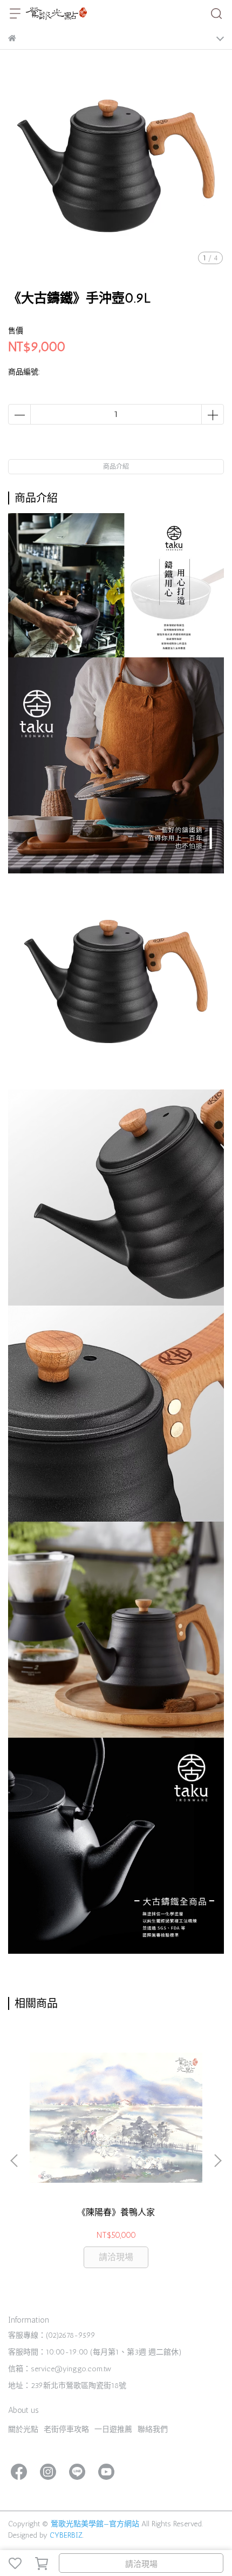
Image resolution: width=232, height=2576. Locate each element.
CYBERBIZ (66, 2535)
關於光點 (23, 2429)
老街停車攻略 (66, 2429)
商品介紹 (116, 467)
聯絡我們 (153, 2429)
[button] (217, 2161)
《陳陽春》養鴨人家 (116, 2212)
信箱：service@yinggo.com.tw (60, 2369)
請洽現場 (141, 2564)
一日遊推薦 (113, 2429)
